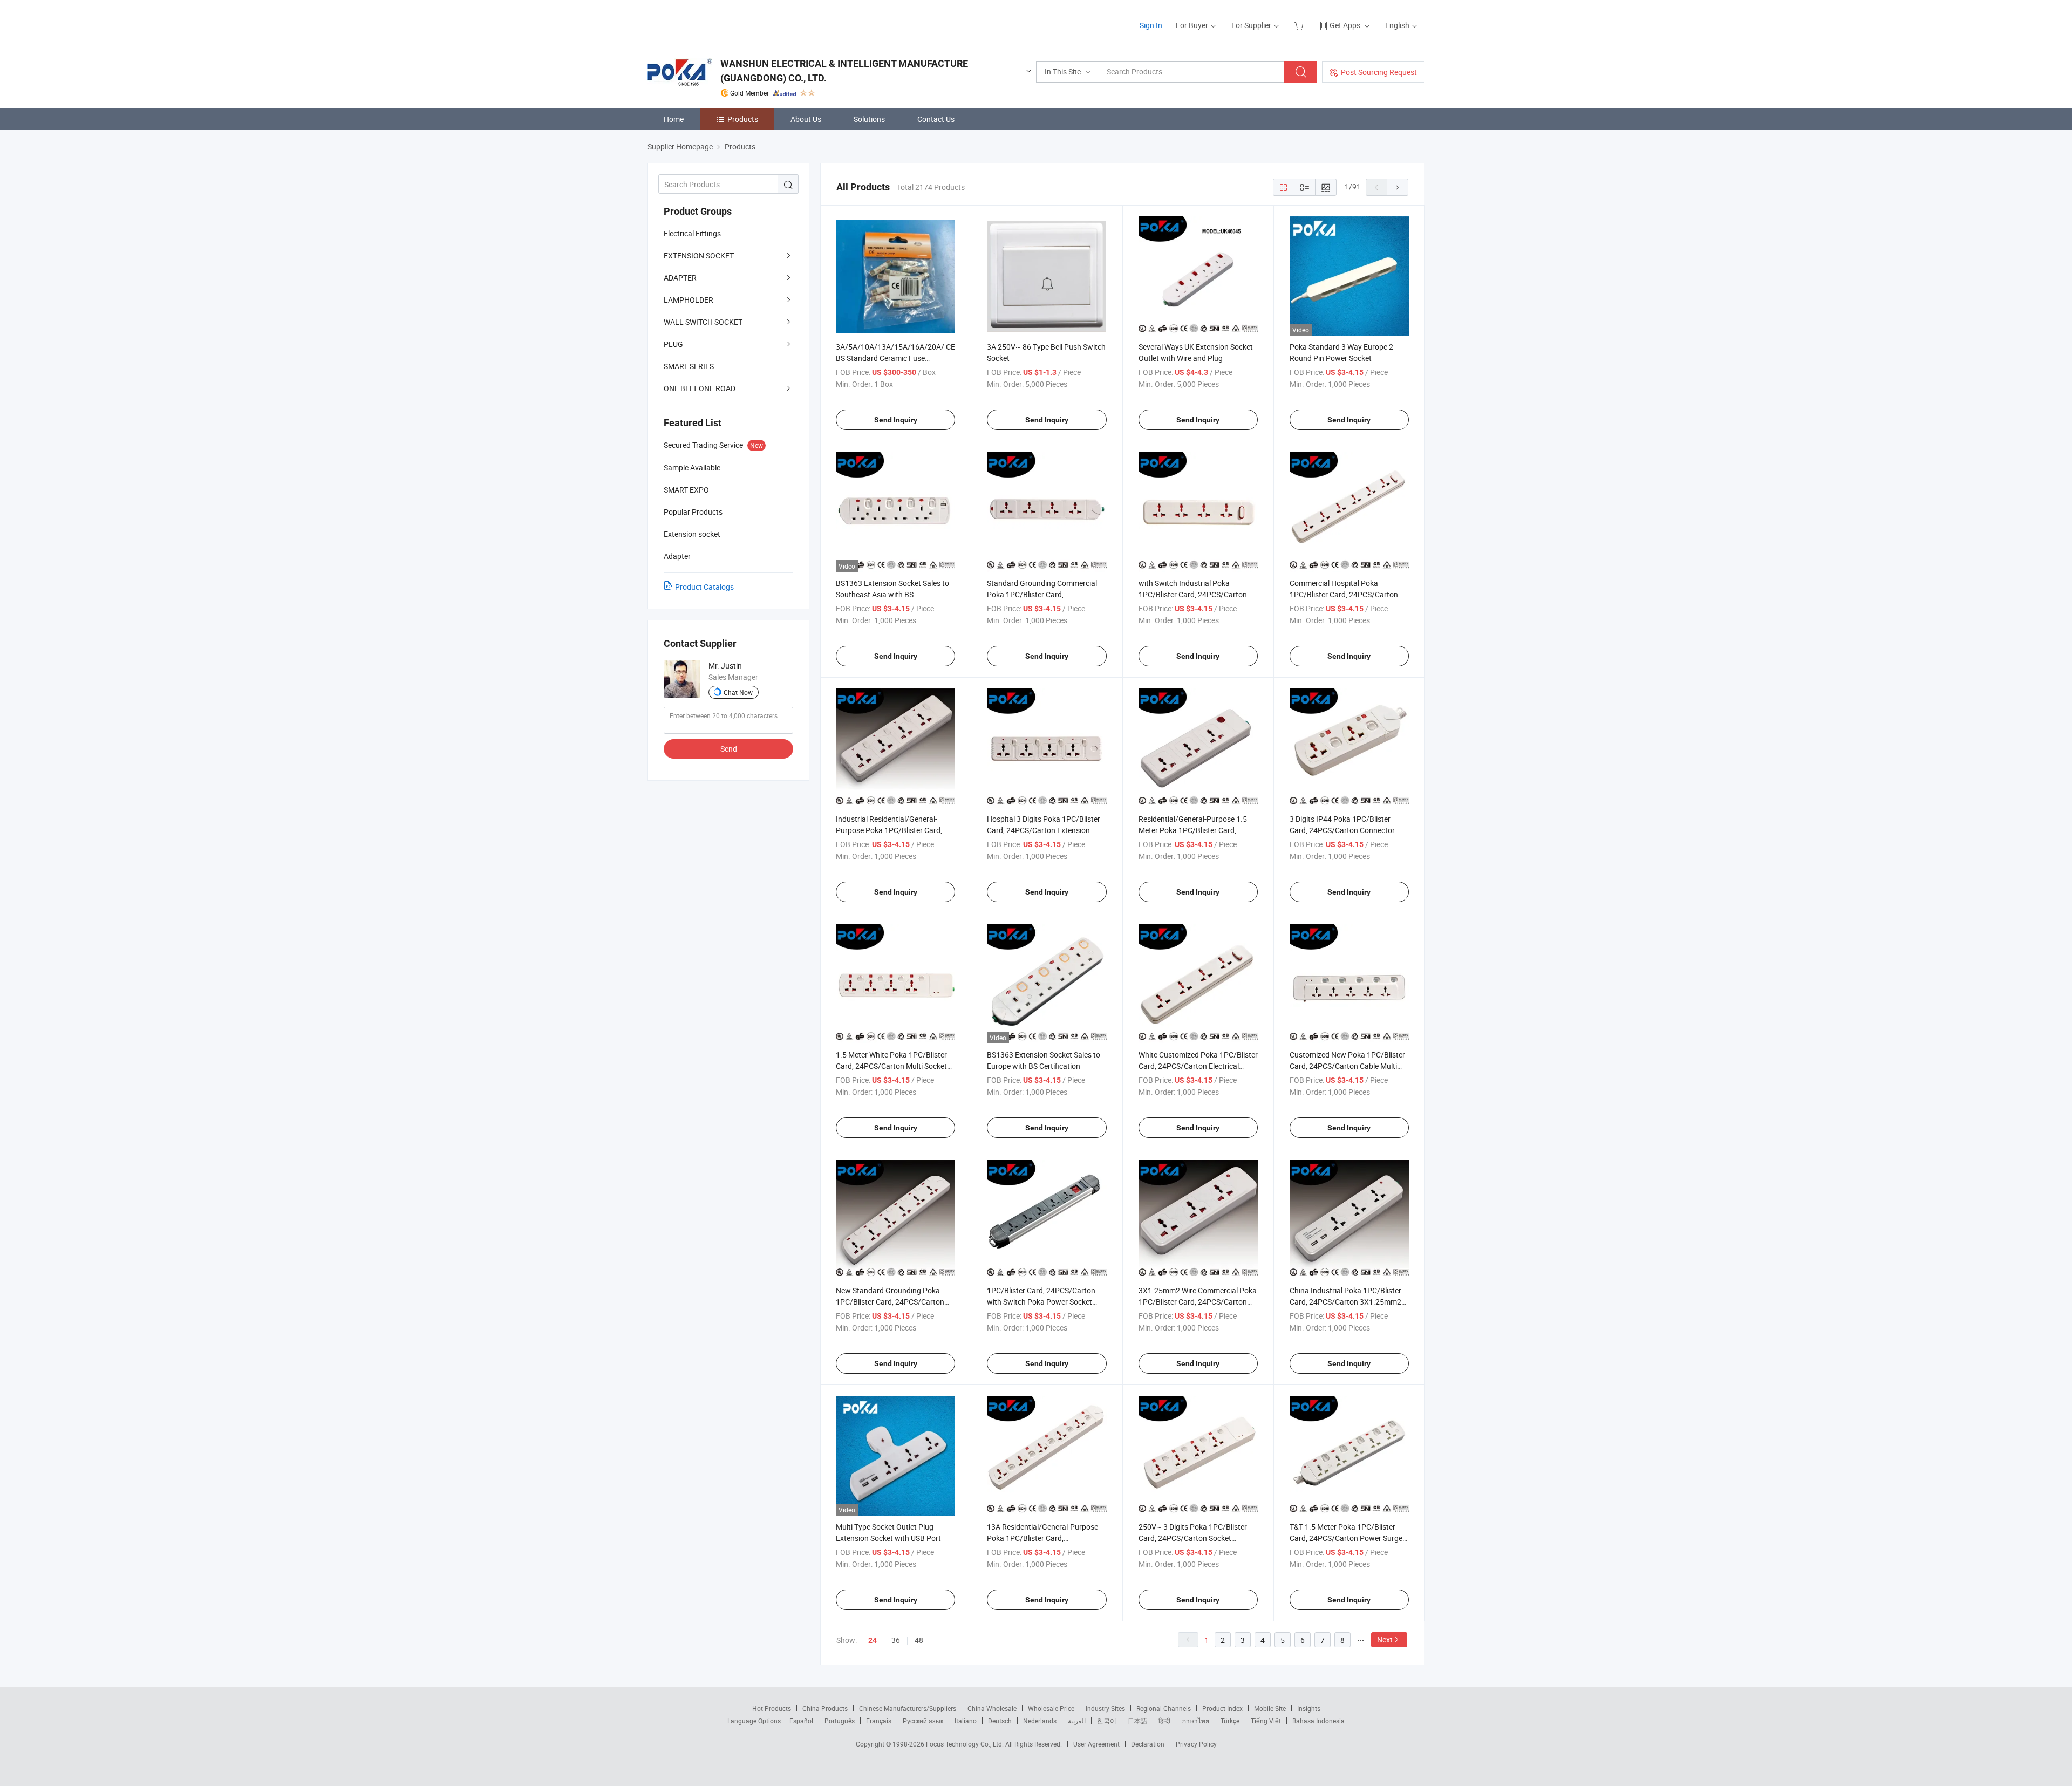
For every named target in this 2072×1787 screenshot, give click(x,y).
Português (840, 1721)
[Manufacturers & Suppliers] (717, 21)
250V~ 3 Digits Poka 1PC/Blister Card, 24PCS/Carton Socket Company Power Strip (1193, 1538)
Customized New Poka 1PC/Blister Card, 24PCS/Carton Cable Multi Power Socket (1347, 1066)
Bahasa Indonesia (1318, 1721)
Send (729, 749)
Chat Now (738, 692)
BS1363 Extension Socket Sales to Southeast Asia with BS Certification (892, 594)
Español (801, 1721)
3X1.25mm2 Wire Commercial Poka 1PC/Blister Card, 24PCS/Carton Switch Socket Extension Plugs (1198, 1302)
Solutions (869, 119)
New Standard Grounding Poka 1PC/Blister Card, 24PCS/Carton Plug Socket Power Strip (890, 1302)
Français (879, 1721)
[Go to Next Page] (1398, 187)
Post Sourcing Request (1379, 72)
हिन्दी (1164, 1721)
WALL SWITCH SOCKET (703, 322)
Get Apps (1345, 25)
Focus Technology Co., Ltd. (966, 1744)
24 (873, 1640)
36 (896, 1640)
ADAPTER (680, 278)
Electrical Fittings (692, 233)
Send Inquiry (896, 420)
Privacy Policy (1196, 1744)
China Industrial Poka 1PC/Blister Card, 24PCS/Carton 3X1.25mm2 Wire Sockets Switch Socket (1345, 1302)
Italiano (966, 1721)
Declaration (1148, 1744)
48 (919, 1640)
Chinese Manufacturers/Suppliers (908, 1708)
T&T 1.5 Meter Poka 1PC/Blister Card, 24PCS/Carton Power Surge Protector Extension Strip (1346, 1538)
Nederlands (1040, 1721)
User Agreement (1096, 1744)
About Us (806, 119)
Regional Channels (1164, 1708)
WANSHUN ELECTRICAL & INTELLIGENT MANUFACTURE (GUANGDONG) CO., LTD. (844, 71)
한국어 (1107, 1721)
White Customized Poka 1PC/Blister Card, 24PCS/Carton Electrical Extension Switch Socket (1198, 1066)
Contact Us (936, 119)
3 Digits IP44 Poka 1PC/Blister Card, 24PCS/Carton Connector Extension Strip (1342, 830)
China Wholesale (992, 1708)
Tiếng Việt (1266, 1721)
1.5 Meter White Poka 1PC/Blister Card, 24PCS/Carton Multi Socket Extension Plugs (891, 1066)
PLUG (673, 344)
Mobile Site (1270, 1708)
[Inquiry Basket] (1300, 25)
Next (1385, 1639)
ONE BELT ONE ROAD (700, 388)
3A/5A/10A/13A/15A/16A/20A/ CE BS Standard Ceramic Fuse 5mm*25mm (895, 358)
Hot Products (772, 1708)
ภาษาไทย (1195, 1721)
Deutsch (1000, 1721)
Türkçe (1230, 1721)
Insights (1309, 1708)
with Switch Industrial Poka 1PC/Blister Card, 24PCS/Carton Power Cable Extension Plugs (1193, 594)
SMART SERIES (689, 366)
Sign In (1151, 25)
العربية (1077, 1721)
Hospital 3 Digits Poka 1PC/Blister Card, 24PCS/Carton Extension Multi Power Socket (1044, 830)
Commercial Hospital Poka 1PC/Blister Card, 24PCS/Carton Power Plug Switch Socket (1344, 594)
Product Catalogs (704, 587)
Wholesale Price (1051, 1708)
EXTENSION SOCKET (699, 255)
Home (674, 119)
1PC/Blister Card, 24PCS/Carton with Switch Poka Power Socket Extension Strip (1041, 1302)
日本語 (1137, 1721)
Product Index (1222, 1708)
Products (743, 119)
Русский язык (923, 1721)
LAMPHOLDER (689, 300)
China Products (825, 1708)
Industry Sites (1105, 1708)
